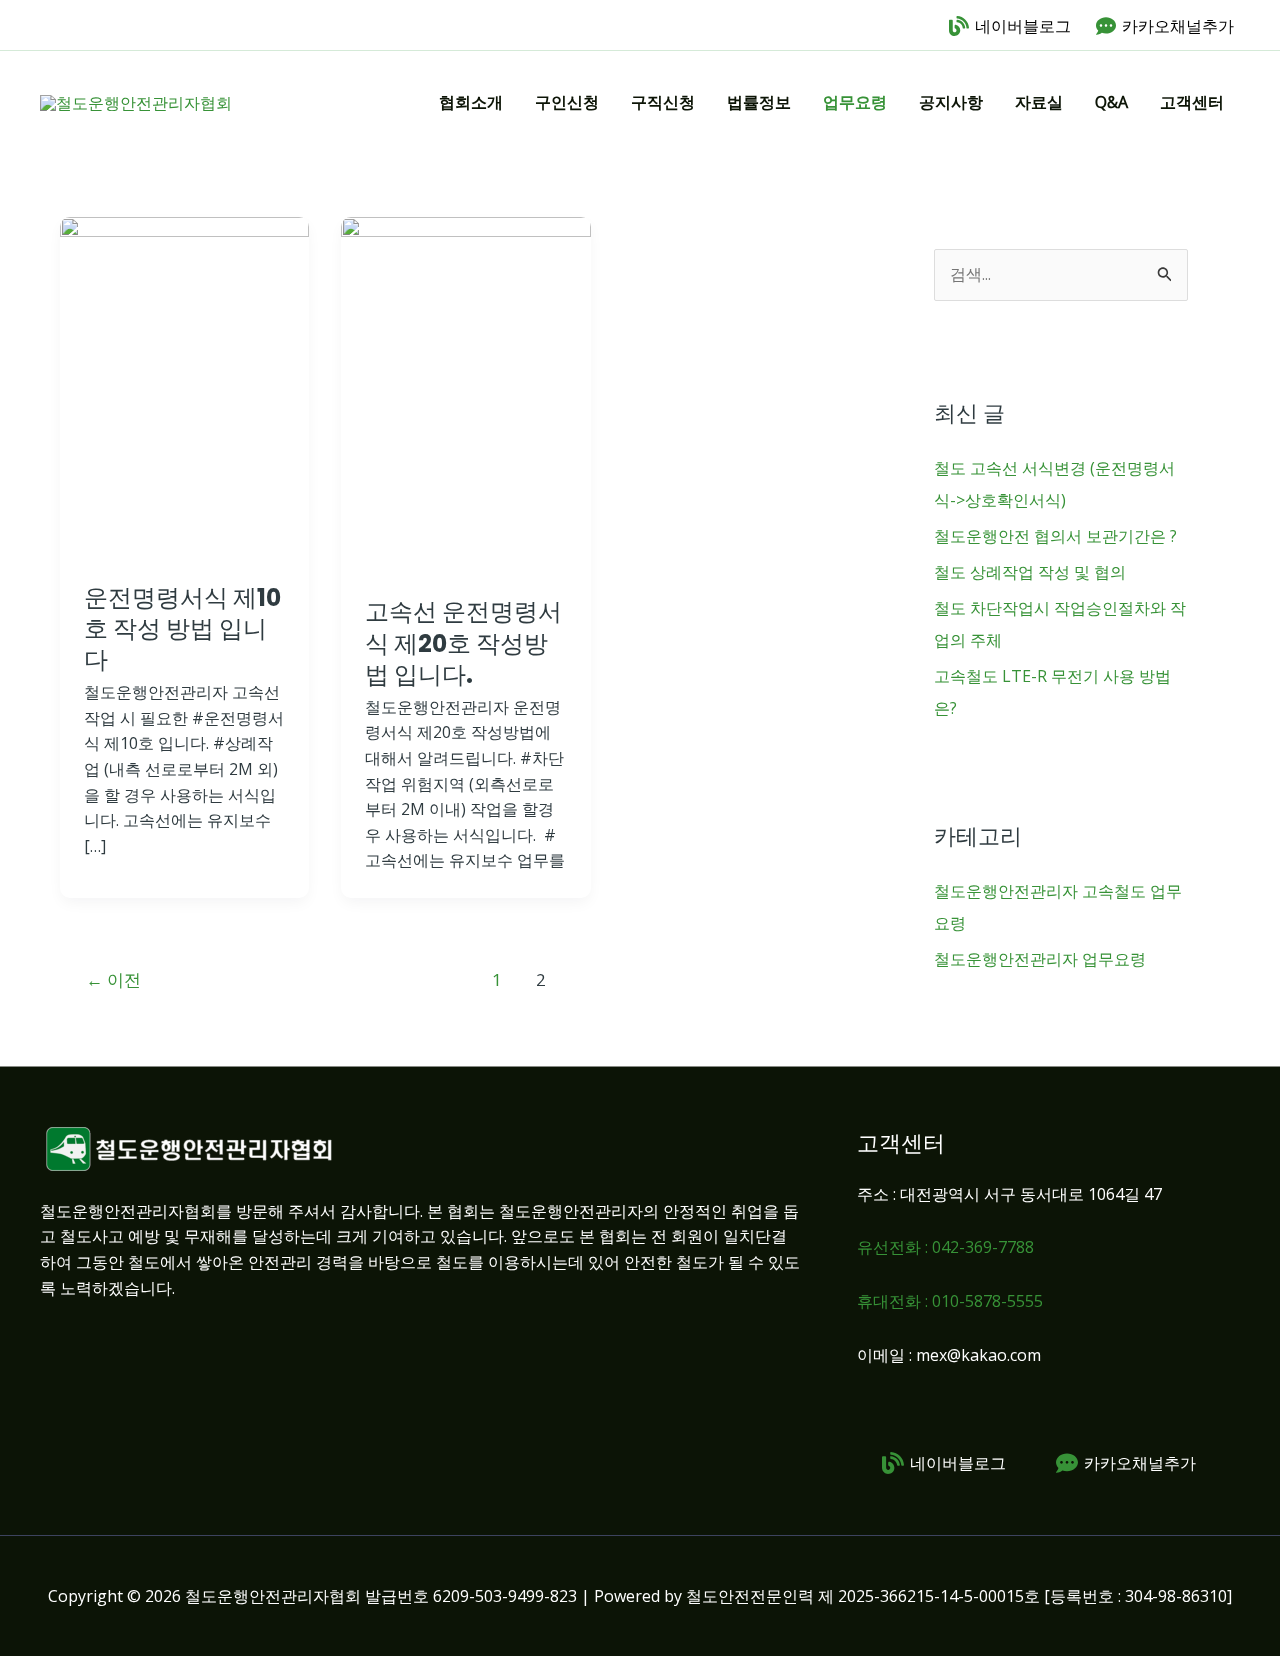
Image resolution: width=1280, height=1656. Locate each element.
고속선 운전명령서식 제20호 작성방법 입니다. (463, 642)
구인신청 (567, 102)
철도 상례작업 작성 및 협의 (1030, 572)
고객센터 (1192, 102)
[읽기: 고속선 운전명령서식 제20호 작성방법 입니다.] (465, 393)
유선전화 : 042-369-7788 (945, 1247)
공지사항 (951, 102)
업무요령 (855, 102)
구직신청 (663, 102)
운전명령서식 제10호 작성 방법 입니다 (182, 628)
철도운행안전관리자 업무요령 (1040, 959)
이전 (113, 979)
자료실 (1039, 102)
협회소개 (471, 102)
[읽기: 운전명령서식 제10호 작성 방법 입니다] (184, 386)
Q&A (1111, 102)
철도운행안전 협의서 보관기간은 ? (1055, 536)
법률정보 (759, 102)
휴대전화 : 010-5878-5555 (950, 1301)
